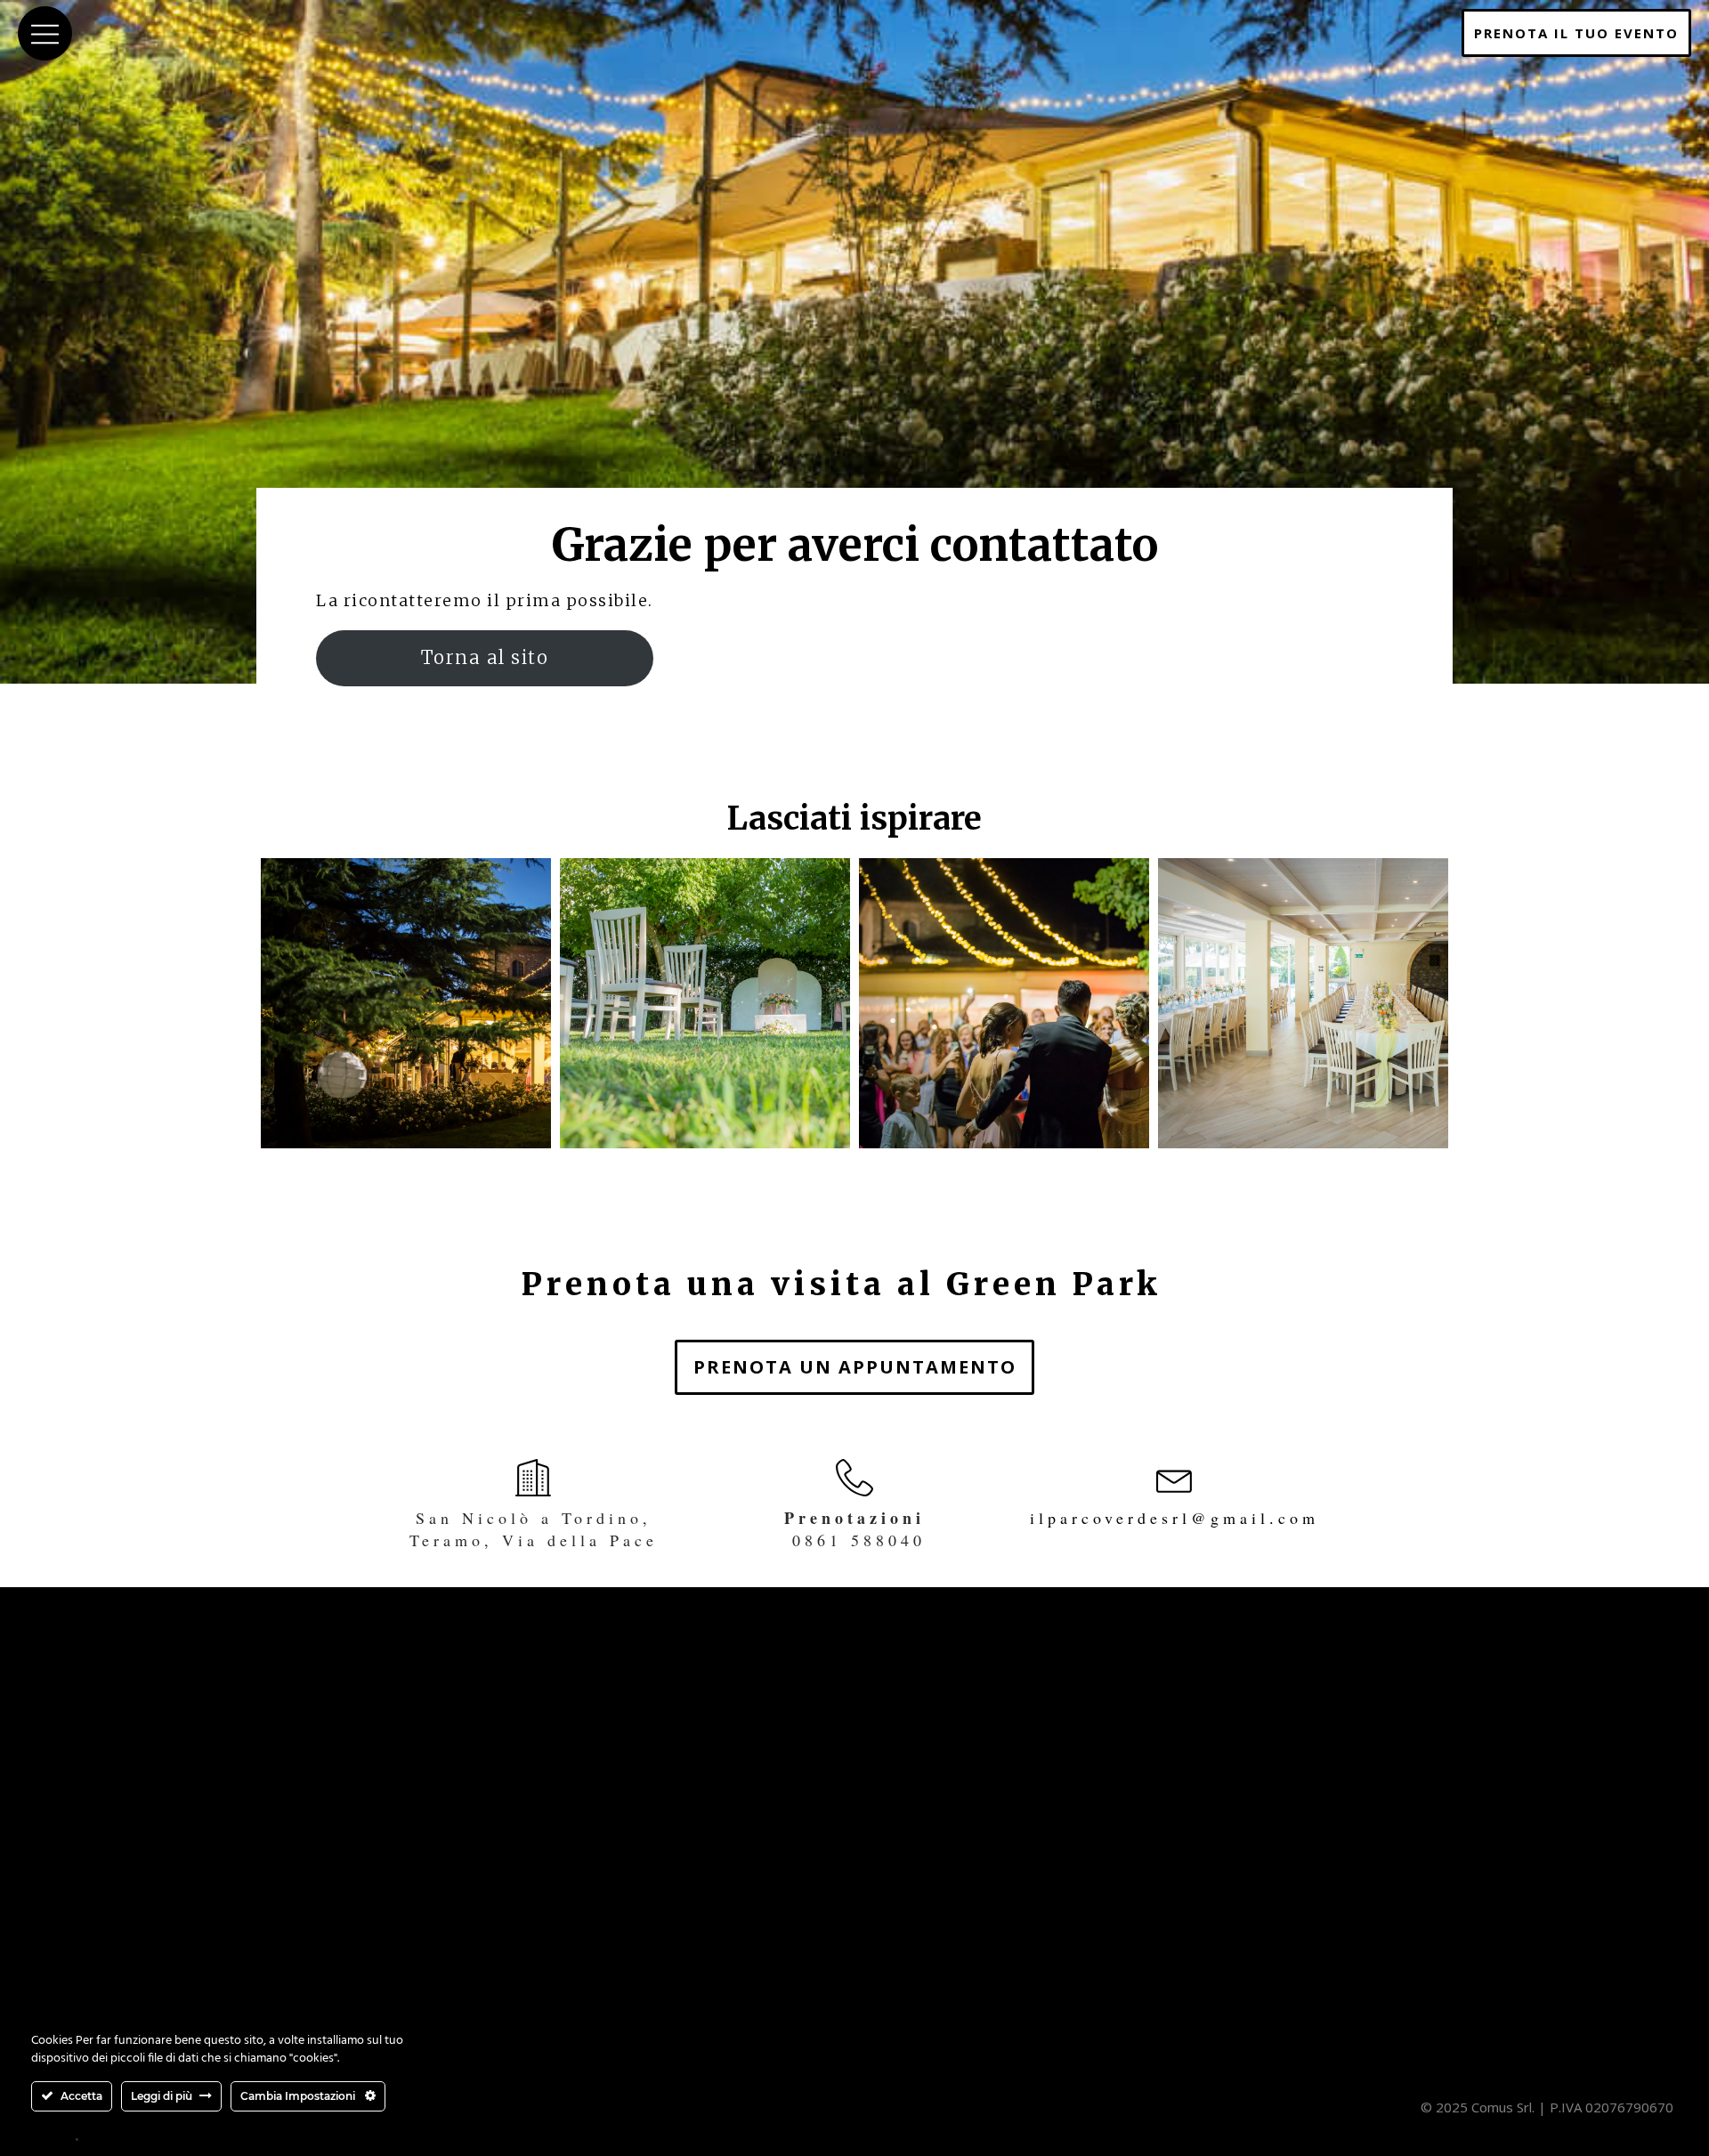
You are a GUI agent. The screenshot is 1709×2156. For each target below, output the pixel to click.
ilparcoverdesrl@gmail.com (1174, 1518)
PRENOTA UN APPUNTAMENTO (855, 1367)
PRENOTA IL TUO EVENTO (1576, 33)
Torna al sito (485, 658)
